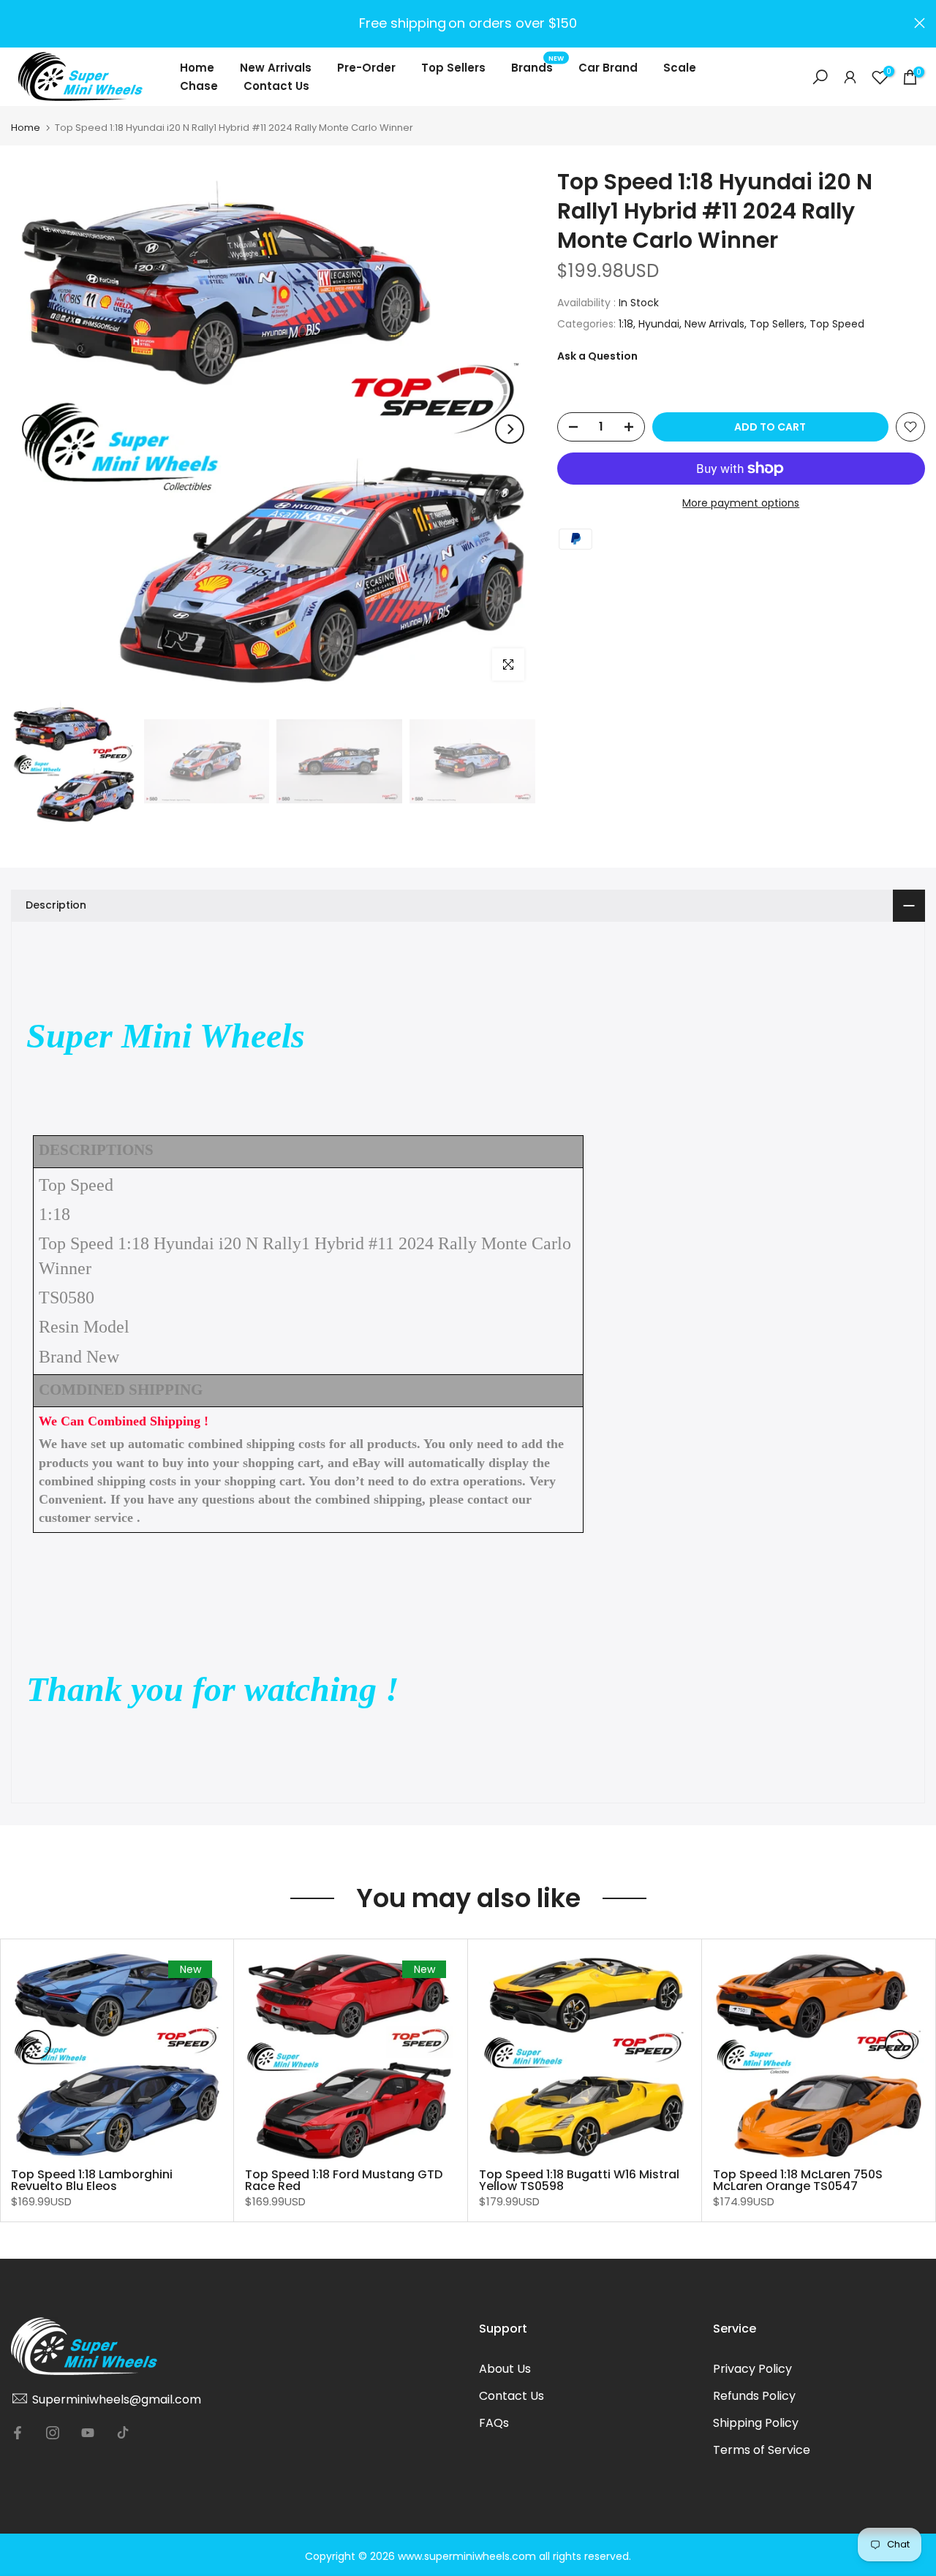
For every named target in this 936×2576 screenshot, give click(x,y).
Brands (538, 67)
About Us (505, 2369)
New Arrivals (276, 68)
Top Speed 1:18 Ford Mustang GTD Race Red (344, 2180)
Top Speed (837, 324)
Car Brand (608, 68)
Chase (199, 86)
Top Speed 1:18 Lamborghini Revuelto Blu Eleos (92, 2180)
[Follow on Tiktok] (123, 2433)
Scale (680, 68)
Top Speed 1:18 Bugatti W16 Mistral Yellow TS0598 (579, 2180)
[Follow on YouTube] (88, 2433)
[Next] (510, 429)
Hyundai (659, 324)
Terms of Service (762, 2450)
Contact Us (276, 86)
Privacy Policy (752, 2369)
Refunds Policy (754, 2396)
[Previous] (37, 429)
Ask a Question (597, 356)
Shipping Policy (756, 2423)
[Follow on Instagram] (53, 2433)
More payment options (741, 503)
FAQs (494, 2423)
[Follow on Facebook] (18, 2433)
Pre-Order (366, 68)
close (16, 23)
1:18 (626, 324)
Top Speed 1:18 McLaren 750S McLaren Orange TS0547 (798, 2180)
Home (197, 68)
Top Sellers (453, 68)
